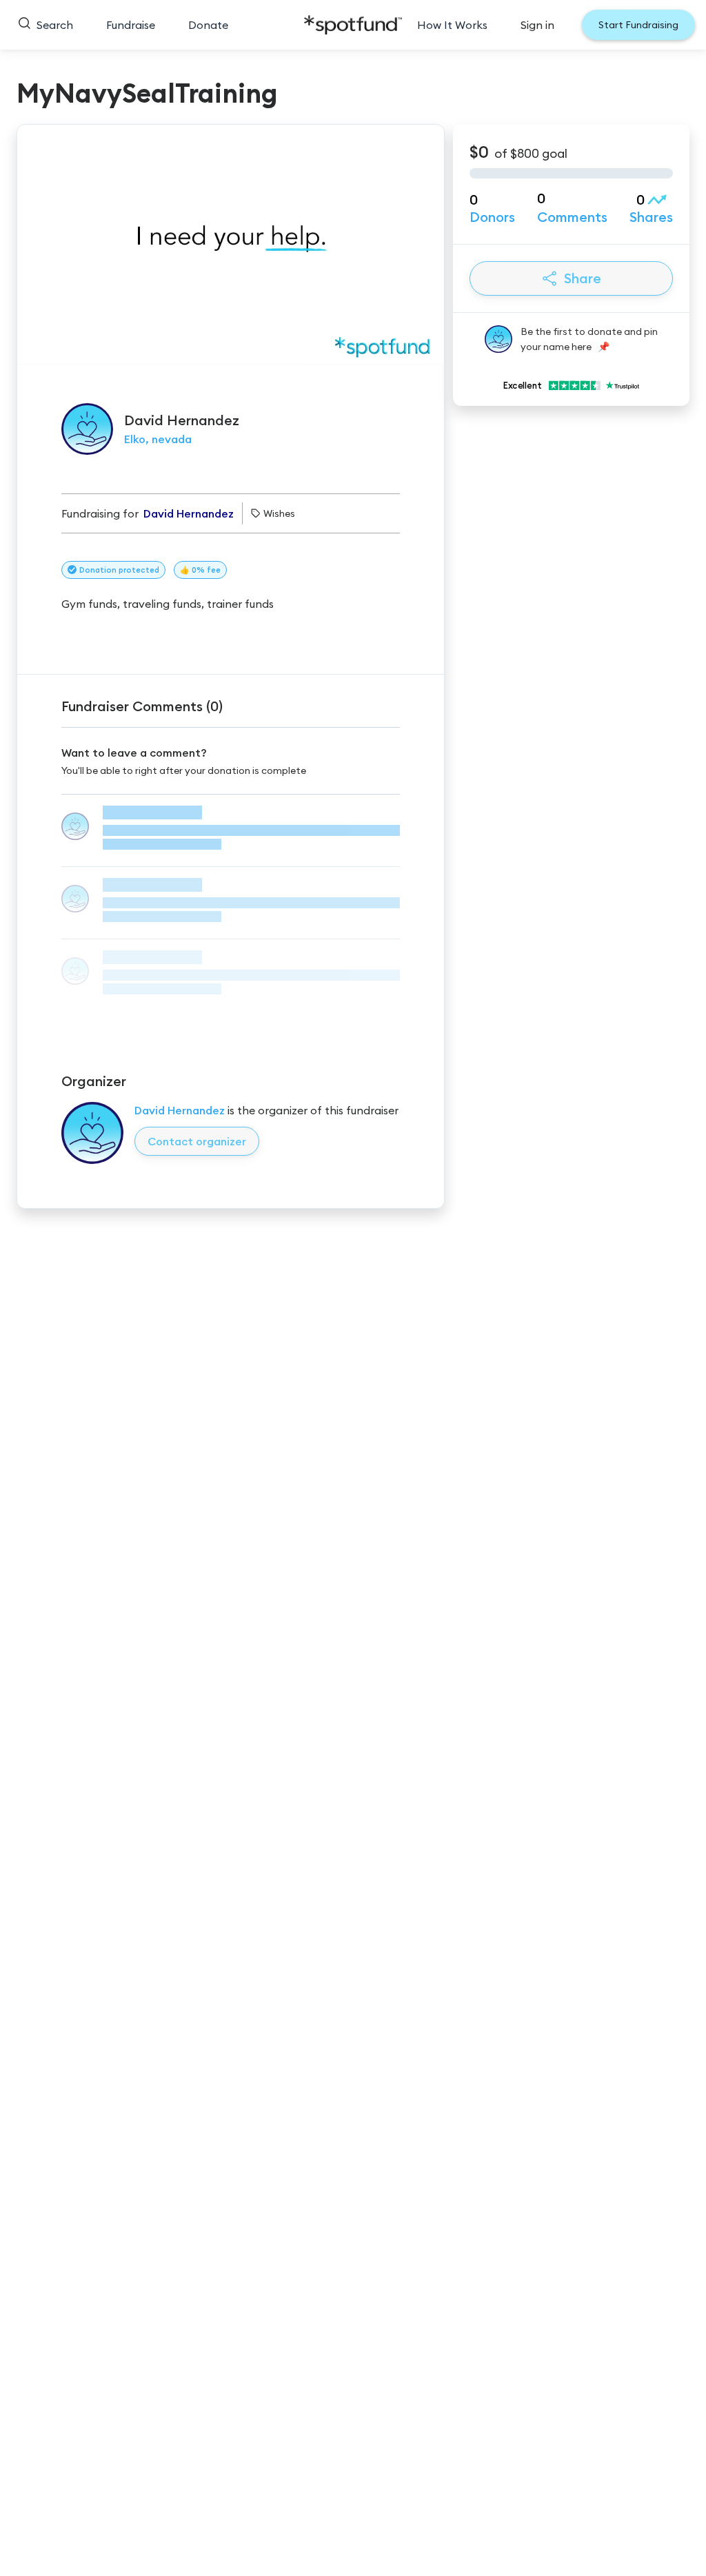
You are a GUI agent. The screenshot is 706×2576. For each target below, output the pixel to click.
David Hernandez (180, 1110)
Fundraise (131, 25)
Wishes (279, 513)
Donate (208, 25)
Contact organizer (197, 1141)
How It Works (452, 25)
